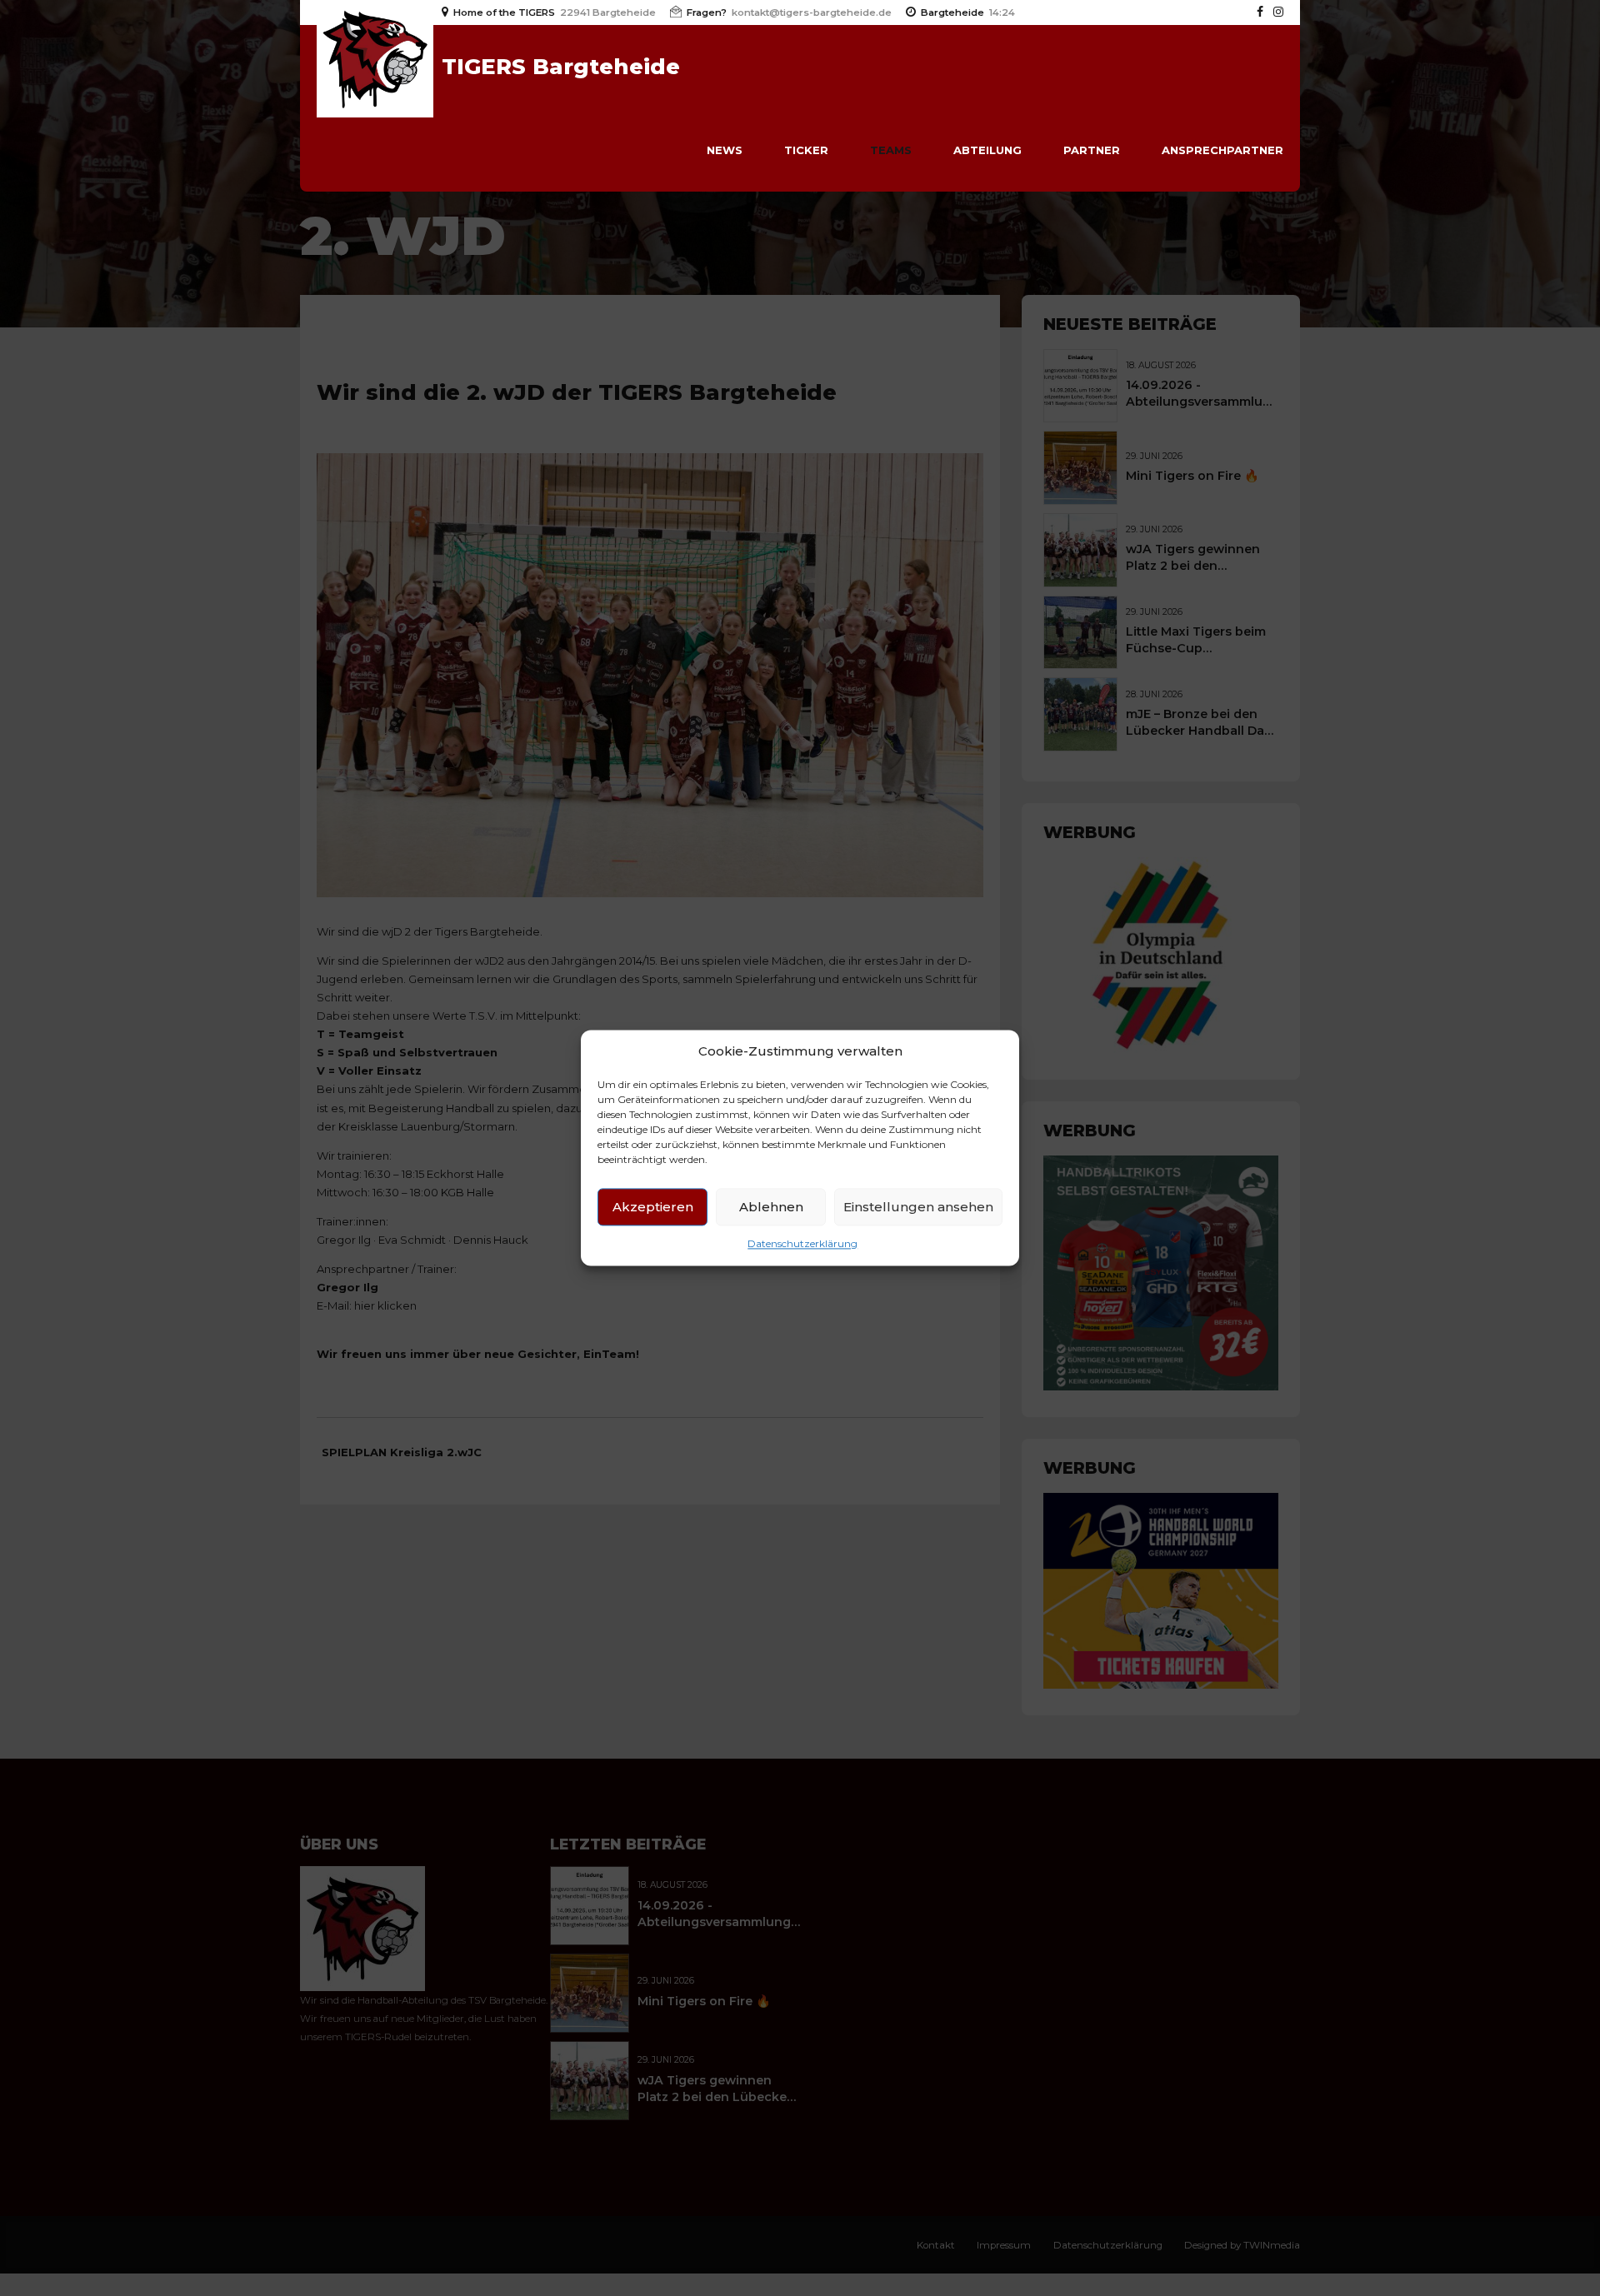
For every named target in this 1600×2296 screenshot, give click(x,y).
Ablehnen (771, 1207)
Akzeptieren (653, 1207)
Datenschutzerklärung (802, 1244)
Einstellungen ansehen (918, 1207)
